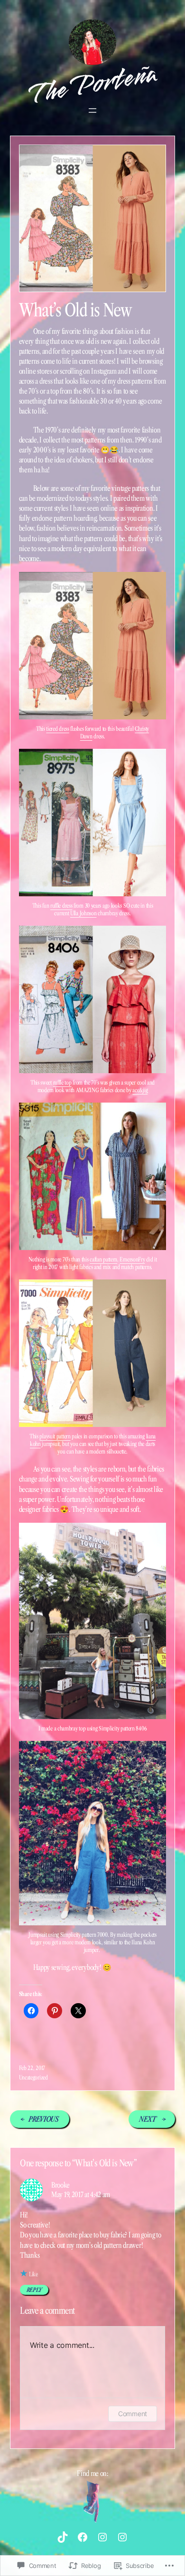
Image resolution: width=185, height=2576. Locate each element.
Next (148, 2119)
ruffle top (62, 1082)
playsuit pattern (55, 1436)
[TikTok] (63, 2537)
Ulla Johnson (83, 913)
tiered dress (57, 729)
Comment (133, 2414)
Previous (44, 2119)
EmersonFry (132, 1259)
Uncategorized (33, 2077)
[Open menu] (92, 110)
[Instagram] (102, 2537)
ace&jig (140, 1090)
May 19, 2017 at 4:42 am (81, 2194)
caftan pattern (103, 1259)
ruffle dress (61, 906)
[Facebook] (83, 2537)
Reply (34, 2290)
